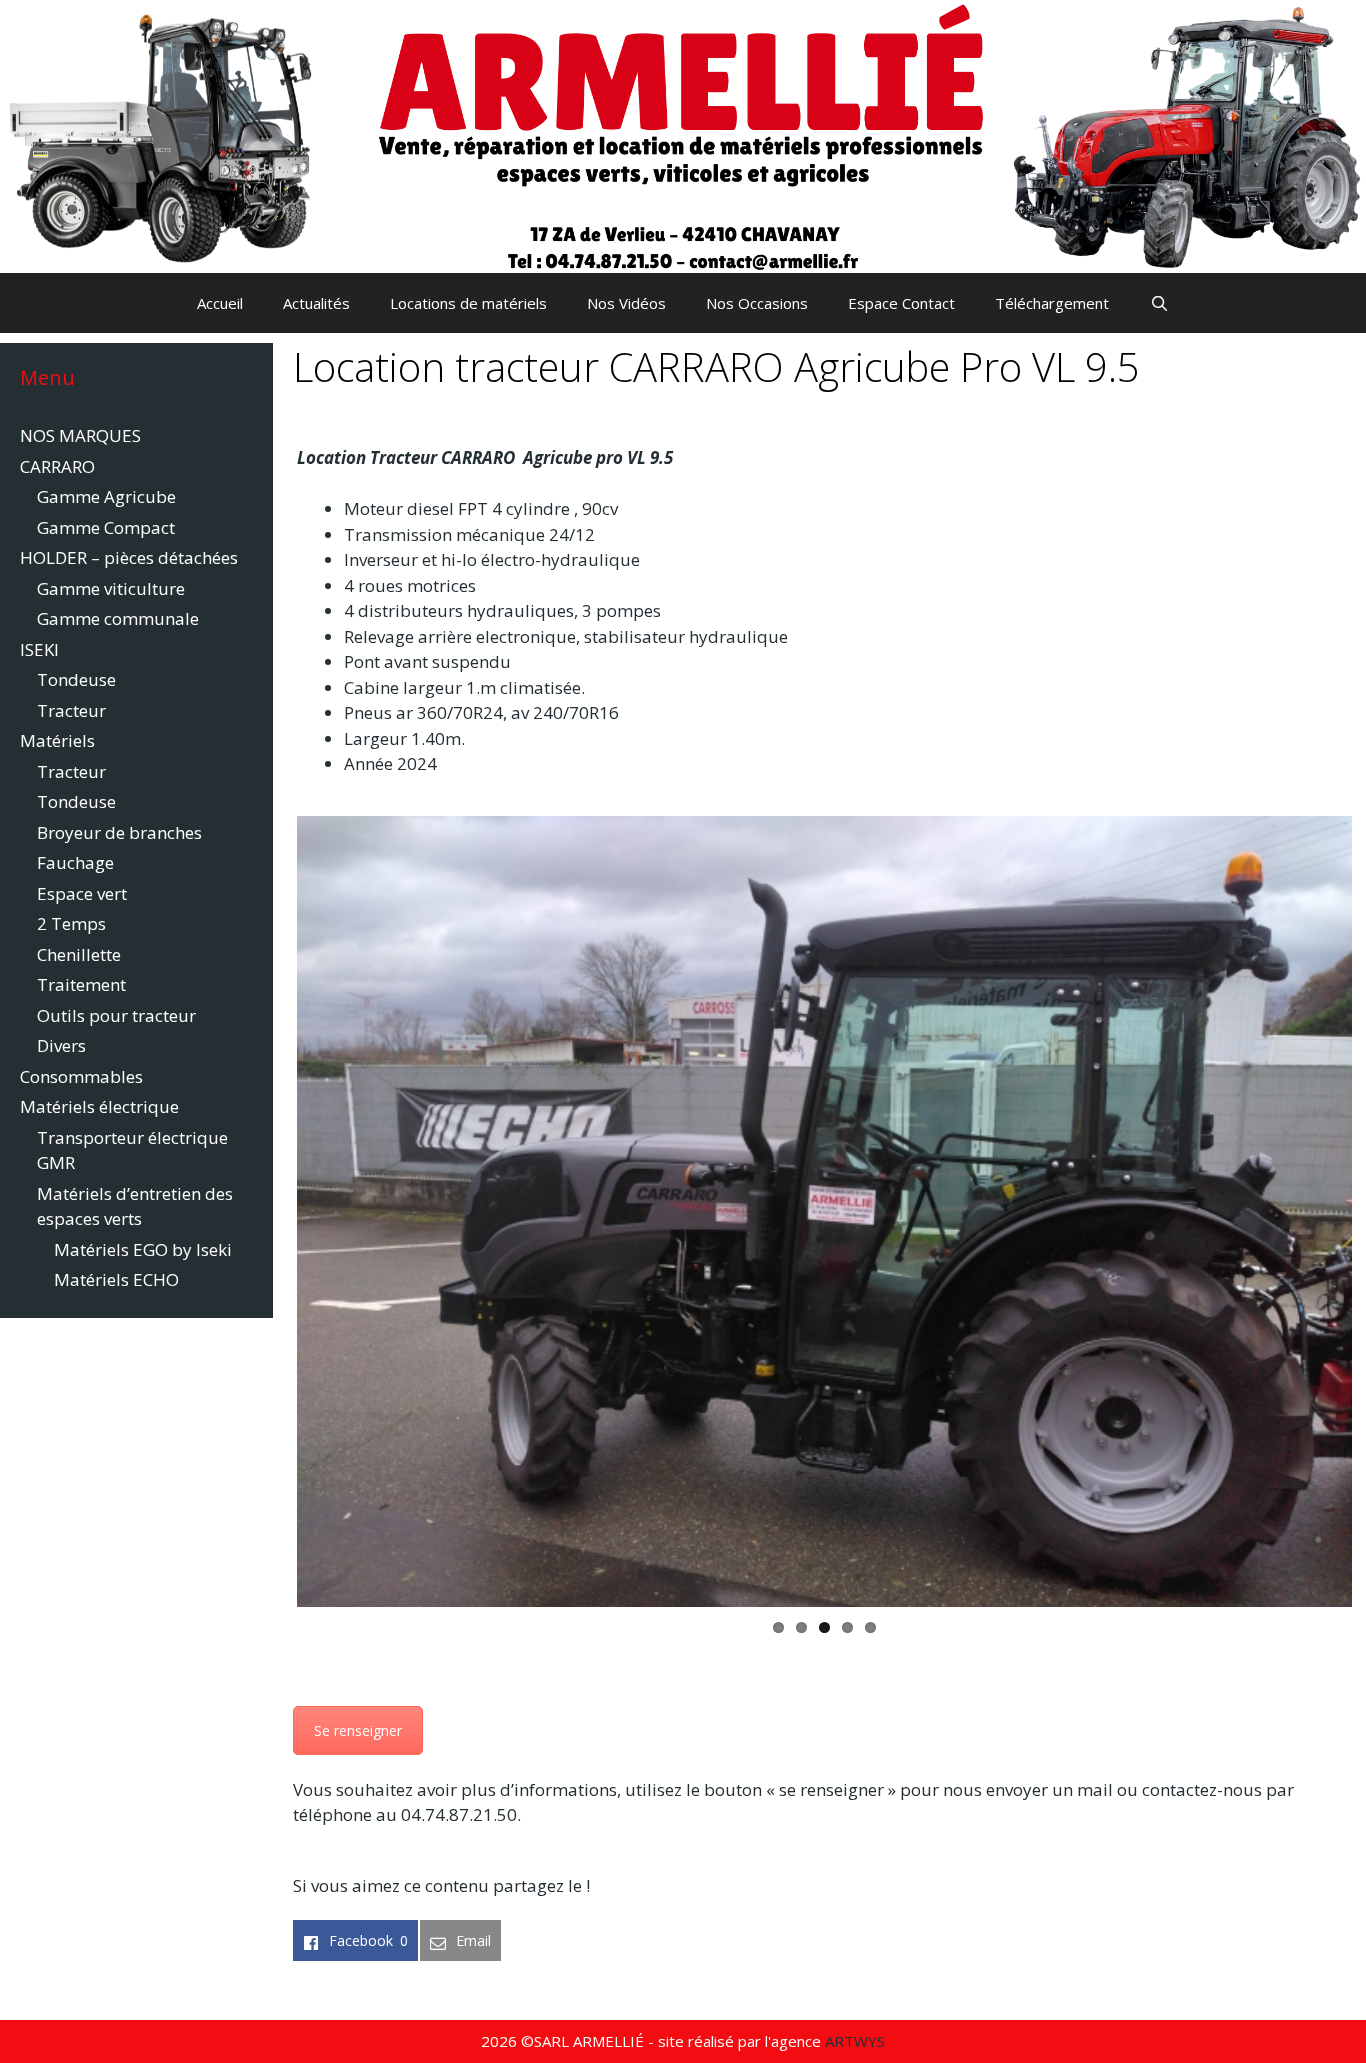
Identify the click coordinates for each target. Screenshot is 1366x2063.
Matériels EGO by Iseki (143, 1249)
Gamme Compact (106, 527)
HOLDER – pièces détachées (129, 557)
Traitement (81, 984)
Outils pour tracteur (116, 1015)
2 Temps (71, 923)
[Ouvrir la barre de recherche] (1158, 303)
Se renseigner (358, 1730)
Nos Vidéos (626, 303)
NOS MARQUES (80, 435)
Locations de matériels (468, 303)
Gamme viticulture (111, 588)
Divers (61, 1045)
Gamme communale (118, 618)
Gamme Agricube (106, 496)
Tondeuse (76, 679)
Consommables (81, 1076)
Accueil (220, 303)
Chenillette (79, 954)
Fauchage (75, 862)
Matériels (57, 740)
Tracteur (71, 710)
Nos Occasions (757, 303)
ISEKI (39, 649)
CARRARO (57, 466)
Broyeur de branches (119, 832)
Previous (267, 1211)
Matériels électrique (99, 1106)
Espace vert (82, 893)
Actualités (316, 303)
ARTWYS (855, 2041)
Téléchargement (1052, 303)
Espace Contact (901, 303)
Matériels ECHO (116, 1279)
